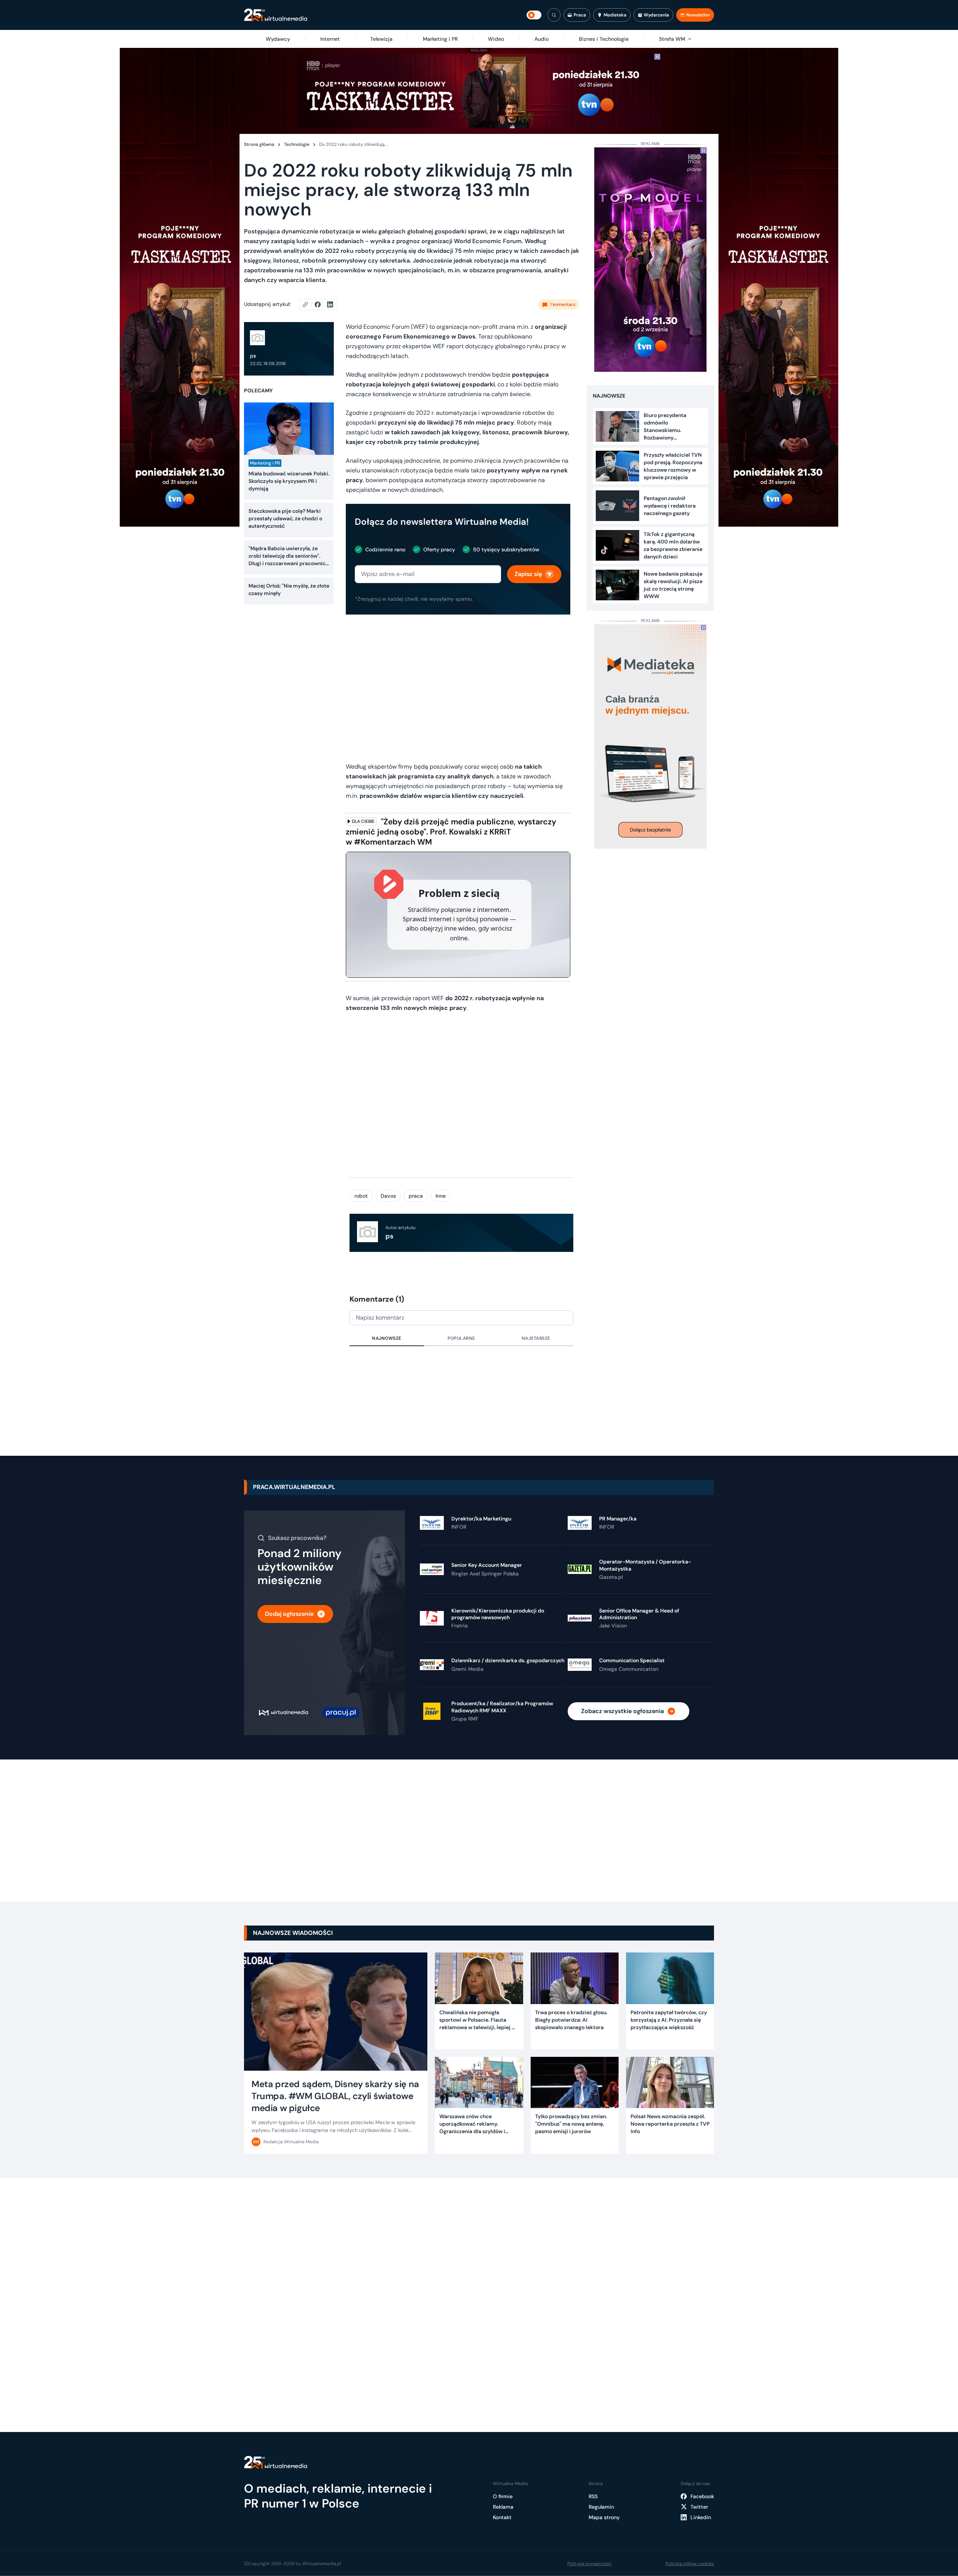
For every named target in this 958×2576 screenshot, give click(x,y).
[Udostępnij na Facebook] (321, 304)
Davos (388, 1196)
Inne (441, 1196)
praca (416, 1196)
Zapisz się (528, 574)
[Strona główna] (276, 15)
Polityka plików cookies (690, 2564)
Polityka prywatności (589, 2564)
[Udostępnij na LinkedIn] (330, 304)
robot (361, 1196)
